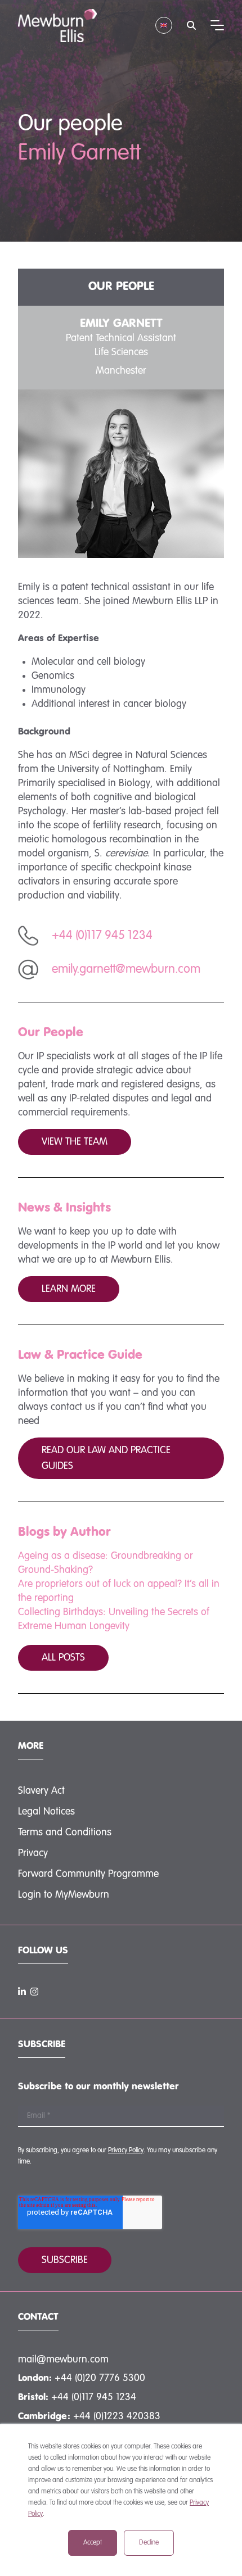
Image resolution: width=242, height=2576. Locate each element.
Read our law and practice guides (106, 1458)
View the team (75, 1142)
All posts (63, 1658)
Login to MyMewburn (64, 1895)
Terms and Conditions (65, 1833)
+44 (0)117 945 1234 (94, 2397)
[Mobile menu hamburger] (217, 25)
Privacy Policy (126, 2151)
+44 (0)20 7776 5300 (100, 2378)
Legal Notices (46, 1812)
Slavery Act (41, 1791)
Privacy (33, 1853)
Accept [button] (93, 2543)
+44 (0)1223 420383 (117, 2416)
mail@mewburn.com (63, 2360)
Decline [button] (149, 2543)
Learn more (69, 1289)
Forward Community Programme (88, 1874)
